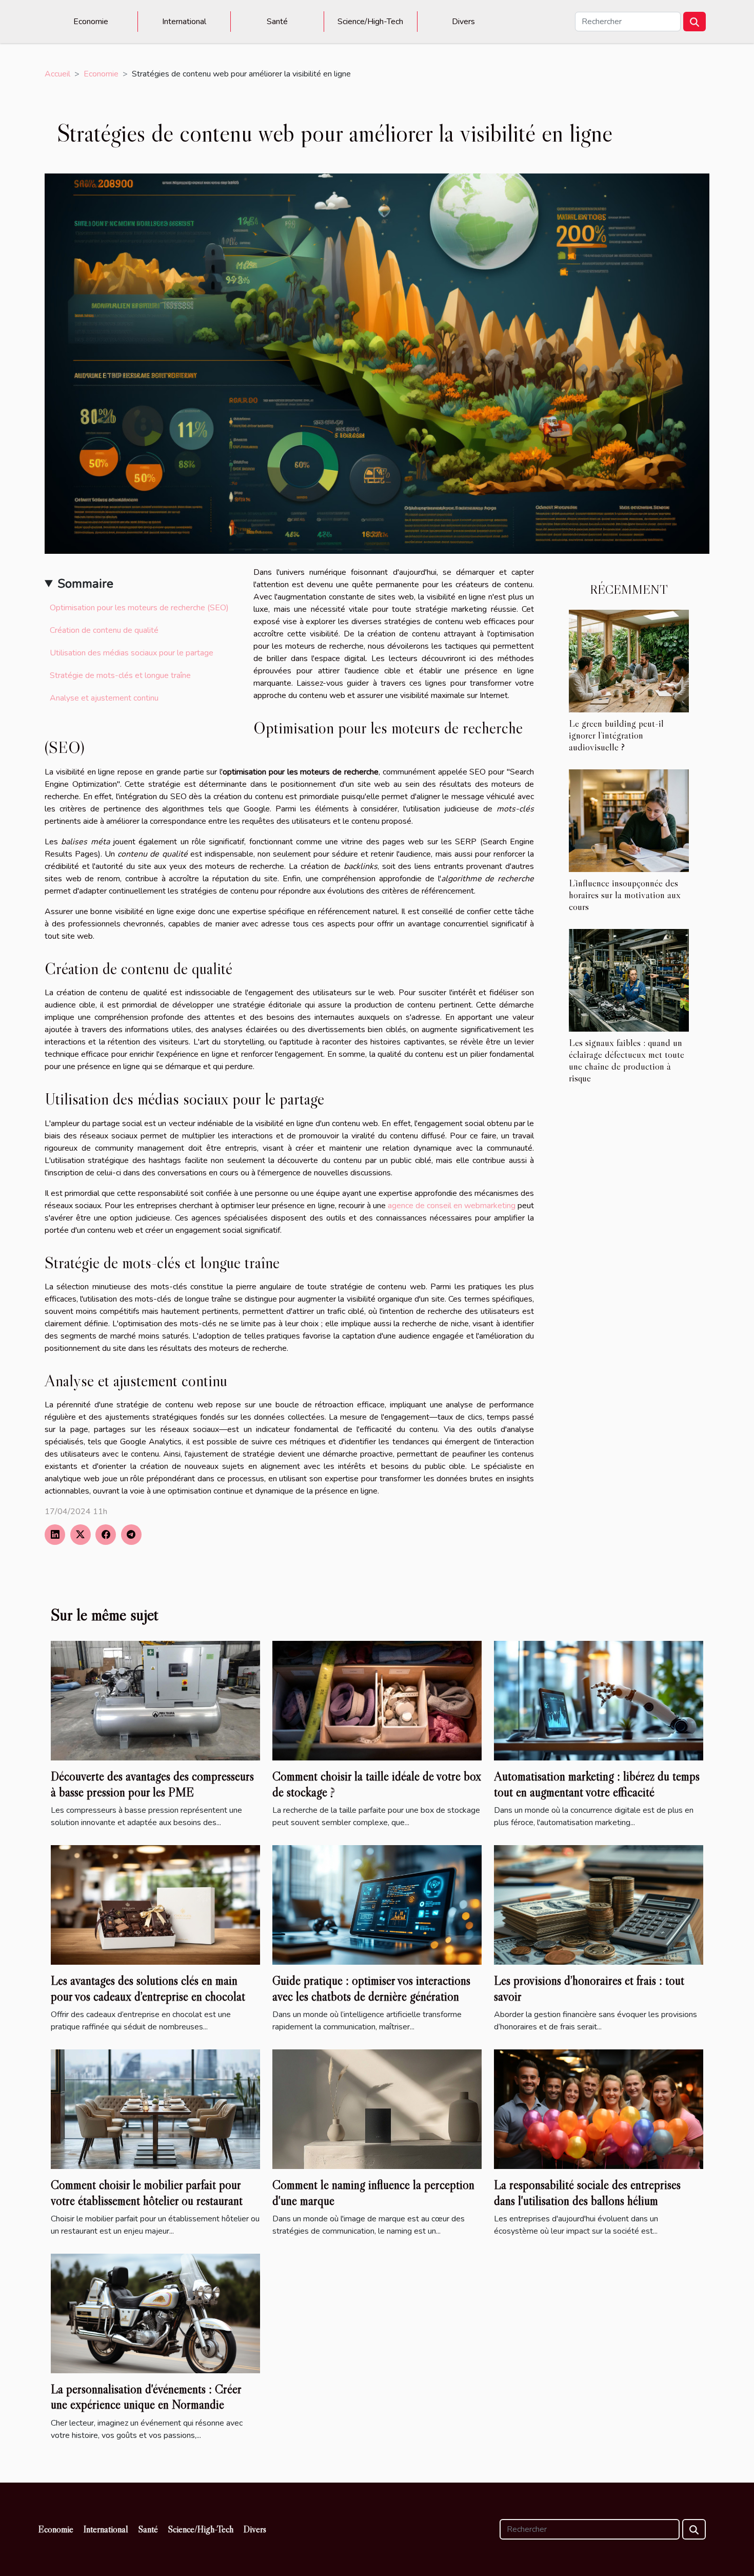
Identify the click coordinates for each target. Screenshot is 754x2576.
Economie (91, 22)
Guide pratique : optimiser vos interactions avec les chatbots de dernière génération (371, 1988)
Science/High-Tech (370, 22)
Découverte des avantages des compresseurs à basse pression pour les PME (152, 1784)
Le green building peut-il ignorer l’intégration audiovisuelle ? (616, 735)
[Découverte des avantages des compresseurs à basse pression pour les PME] (155, 1700)
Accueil (57, 74)
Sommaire (85, 584)
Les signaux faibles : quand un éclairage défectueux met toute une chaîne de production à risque (627, 1060)
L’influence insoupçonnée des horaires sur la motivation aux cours (625, 895)
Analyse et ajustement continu (104, 698)
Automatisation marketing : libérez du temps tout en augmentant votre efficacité (597, 1784)
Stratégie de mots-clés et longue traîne (120, 675)
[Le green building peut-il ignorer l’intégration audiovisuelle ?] (629, 661)
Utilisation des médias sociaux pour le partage (132, 653)
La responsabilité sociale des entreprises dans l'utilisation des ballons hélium (587, 2192)
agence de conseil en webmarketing (452, 1206)
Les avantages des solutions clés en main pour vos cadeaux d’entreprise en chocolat (148, 1988)
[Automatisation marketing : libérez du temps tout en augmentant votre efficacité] (599, 1700)
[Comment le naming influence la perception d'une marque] (377, 2109)
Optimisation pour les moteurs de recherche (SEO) (139, 608)
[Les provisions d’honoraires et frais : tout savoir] (599, 1905)
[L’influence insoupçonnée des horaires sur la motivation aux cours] (629, 820)
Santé (277, 22)
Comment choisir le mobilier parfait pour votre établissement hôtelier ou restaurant (147, 2192)
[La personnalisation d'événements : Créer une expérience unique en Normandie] (155, 2313)
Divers (463, 22)
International (184, 22)
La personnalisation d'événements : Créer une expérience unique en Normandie (146, 2397)
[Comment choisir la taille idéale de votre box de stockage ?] (377, 1700)
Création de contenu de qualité (104, 630)
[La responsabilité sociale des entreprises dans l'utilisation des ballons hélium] (599, 2109)
